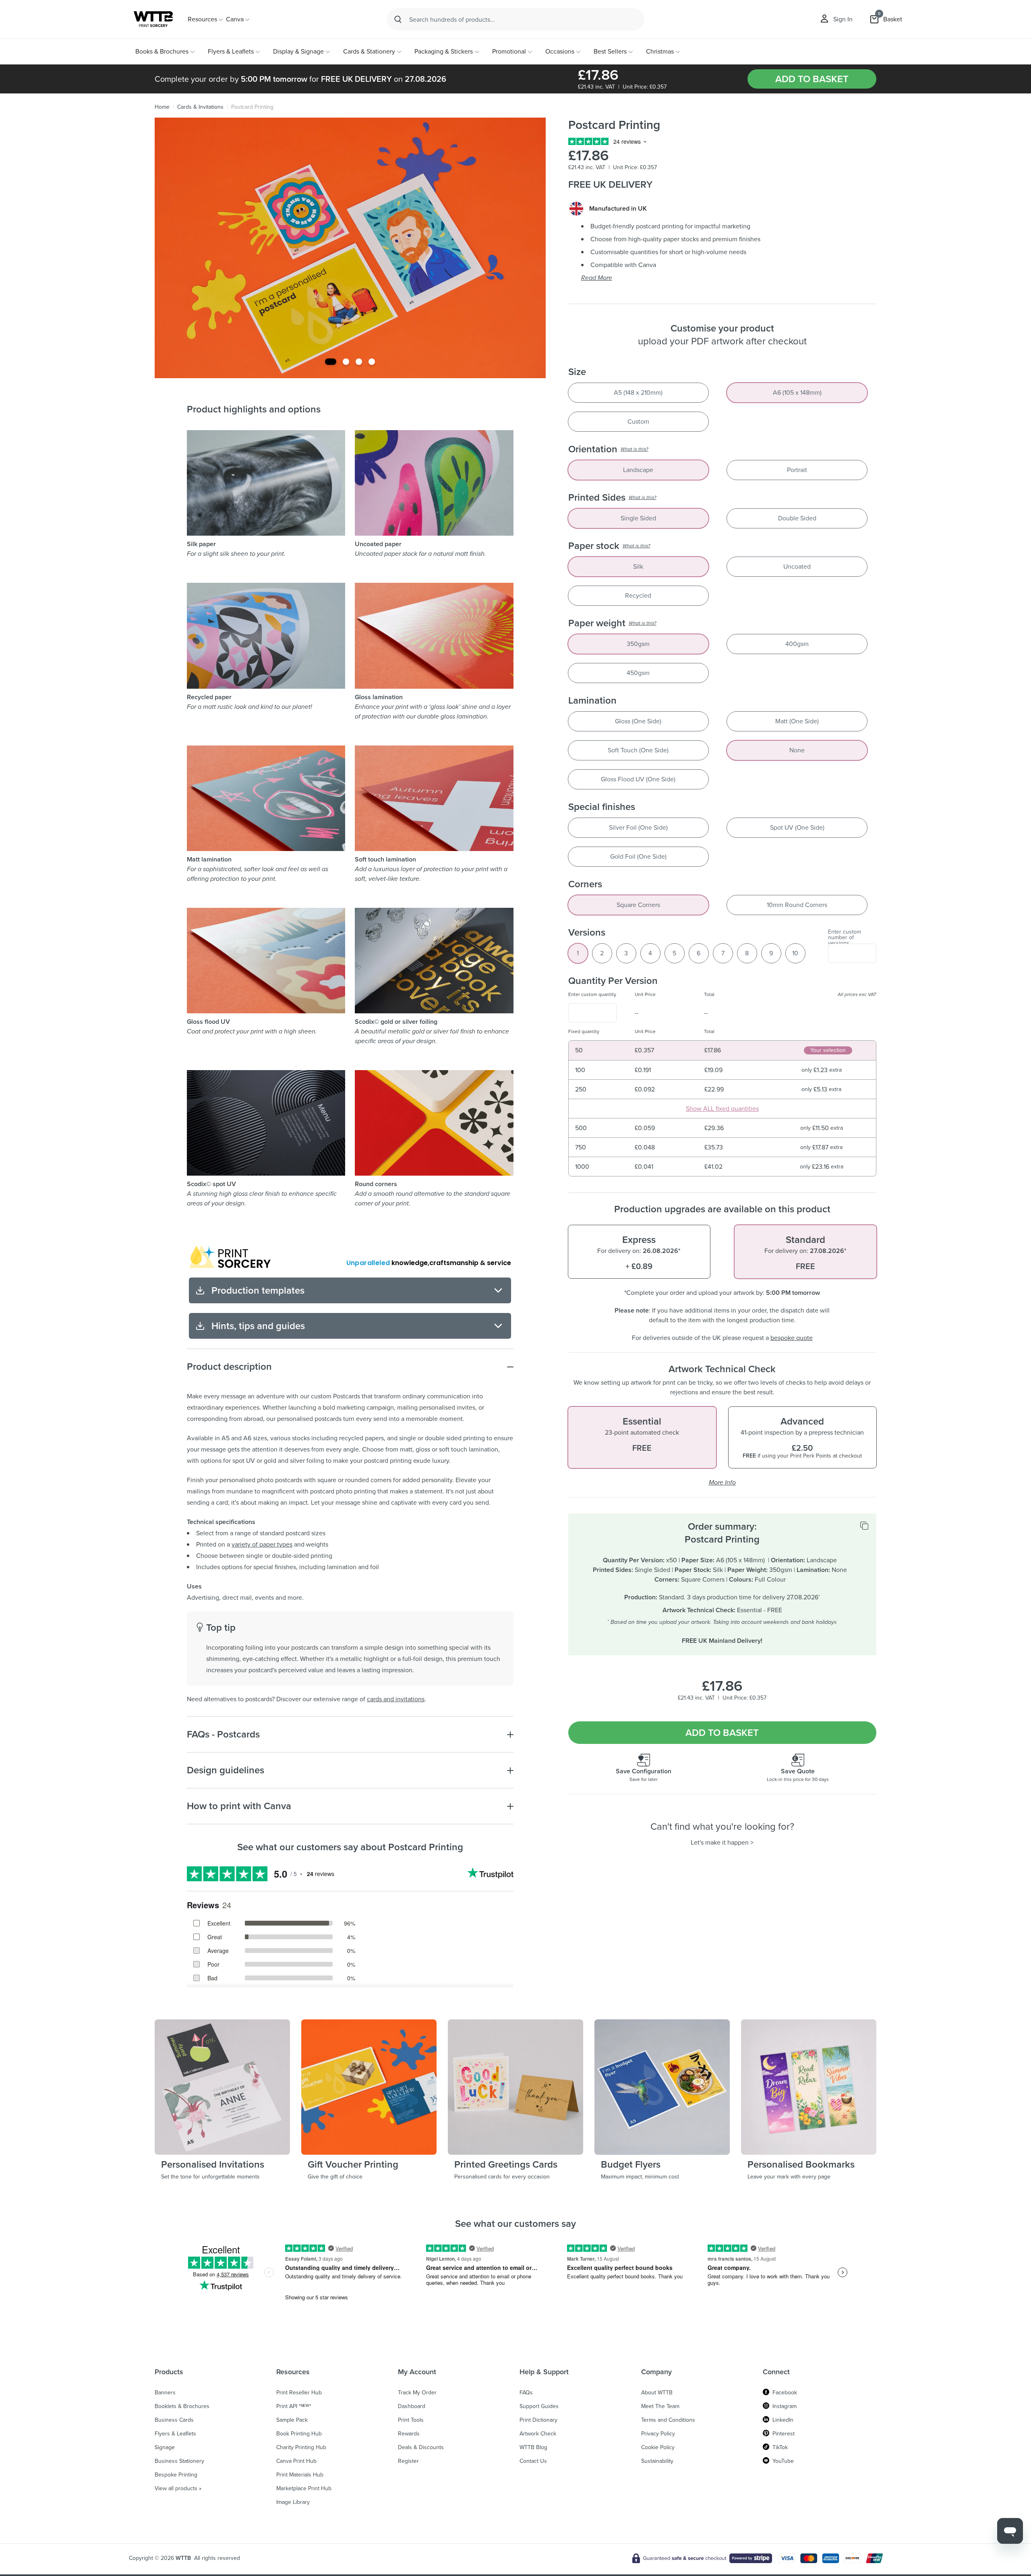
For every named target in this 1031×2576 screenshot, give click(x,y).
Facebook (785, 2393)
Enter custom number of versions (845, 938)
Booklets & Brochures (182, 2406)
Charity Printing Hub (301, 2448)
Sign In (843, 19)
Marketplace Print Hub (304, 2489)
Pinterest (784, 2434)
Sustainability (657, 2461)
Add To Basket (812, 79)
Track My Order (417, 2393)
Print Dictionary (538, 2420)
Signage (165, 2448)
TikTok (780, 2448)
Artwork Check (538, 2434)
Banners (165, 2393)
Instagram (785, 2406)
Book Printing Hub (299, 2434)
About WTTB (657, 2393)
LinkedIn (783, 2420)
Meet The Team (660, 2406)
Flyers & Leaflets (231, 51)
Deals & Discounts (421, 2448)
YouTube (783, 2461)
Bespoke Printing (176, 2475)
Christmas (660, 51)
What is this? (635, 449)
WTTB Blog (533, 2448)
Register (408, 2461)
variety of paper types (262, 1544)
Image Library (293, 2502)
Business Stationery (179, 2461)
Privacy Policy (658, 2434)
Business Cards (174, 2420)
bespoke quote (792, 1338)
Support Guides (539, 2406)
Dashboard (412, 2406)
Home (162, 107)
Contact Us (533, 2461)
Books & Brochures (162, 51)
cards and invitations (396, 1699)
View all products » (178, 2489)
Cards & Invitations (200, 107)
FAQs (526, 2393)
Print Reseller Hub (299, 2393)
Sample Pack (292, 2420)
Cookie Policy (658, 2448)
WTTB (183, 2558)
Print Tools (411, 2420)
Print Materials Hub (300, 2475)
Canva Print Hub (296, 2461)
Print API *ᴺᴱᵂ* (294, 2406)
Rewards (409, 2434)
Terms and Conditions (668, 2420)
